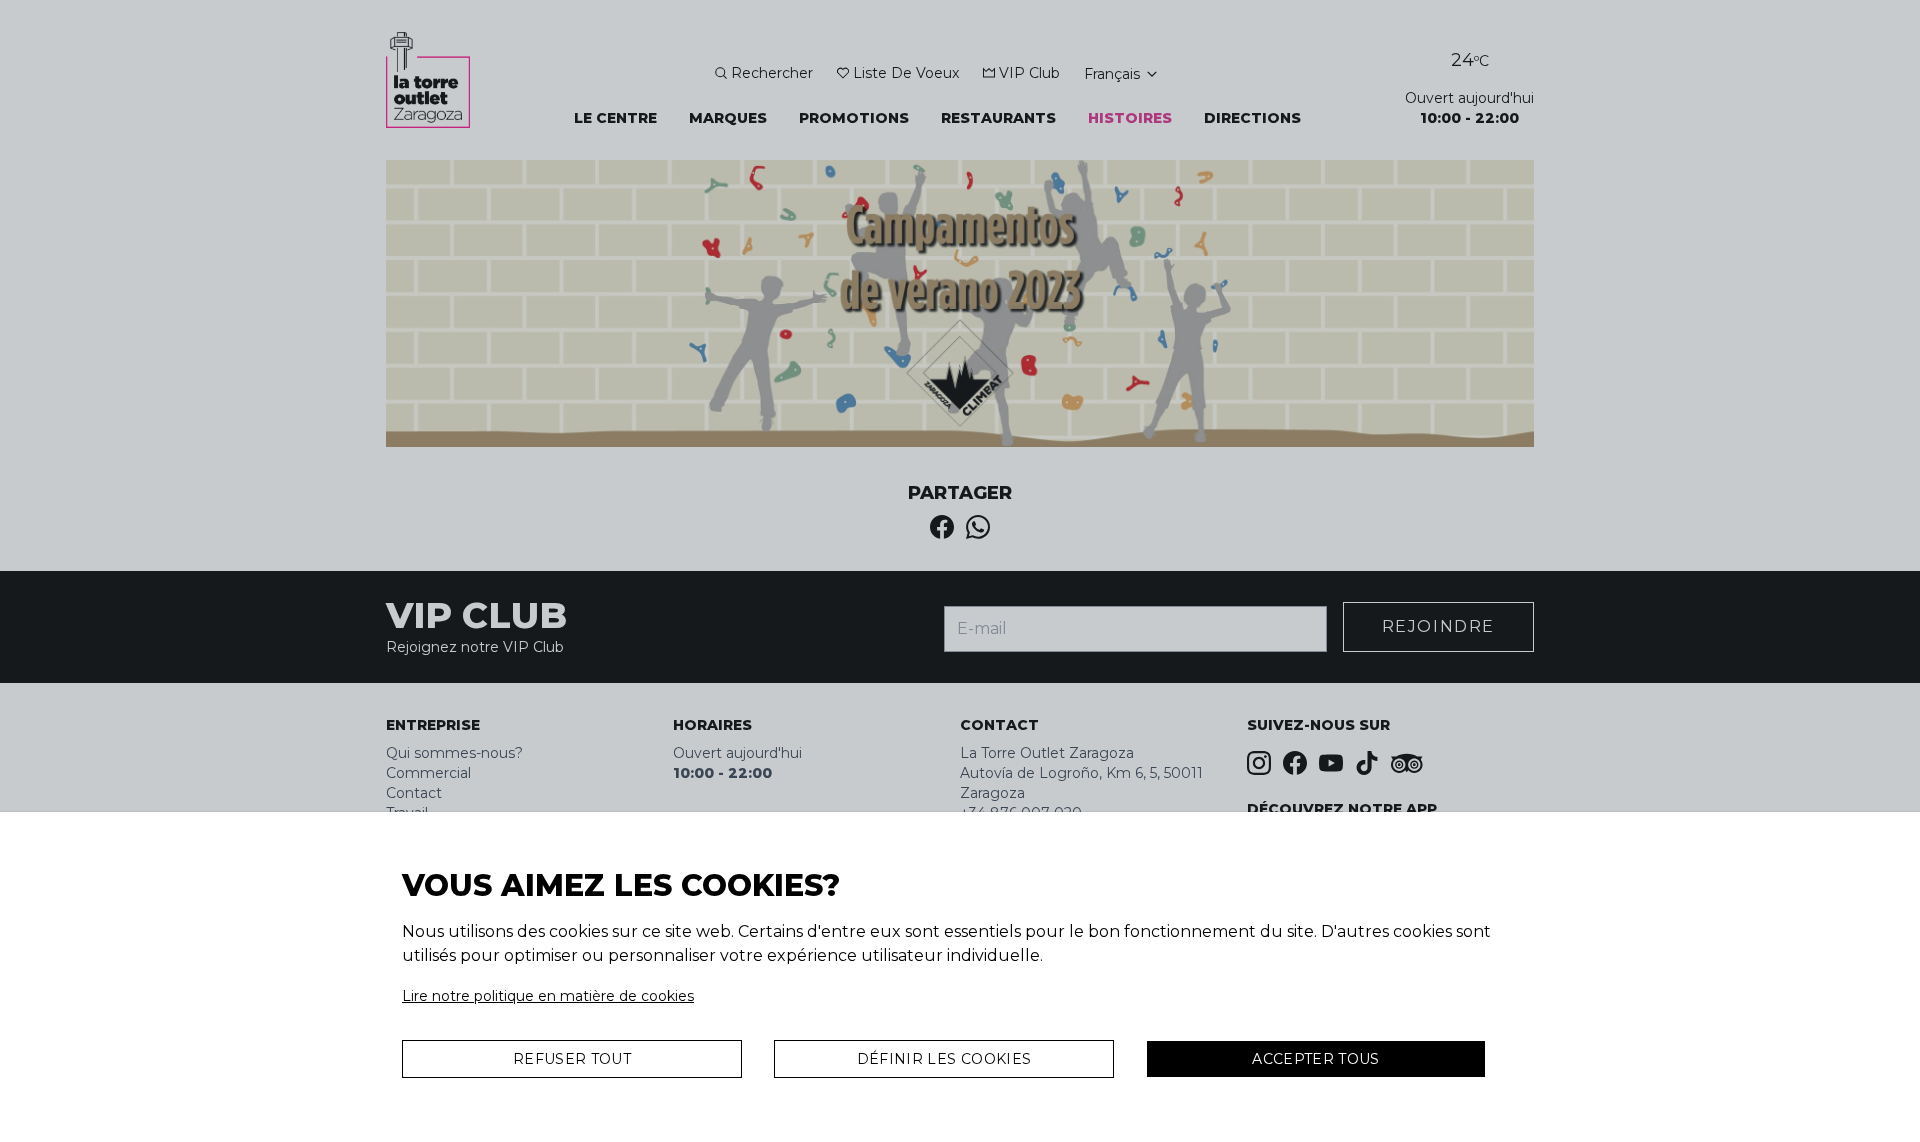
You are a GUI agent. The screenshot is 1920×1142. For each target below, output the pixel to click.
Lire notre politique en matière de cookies (548, 996)
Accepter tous (1316, 1059)
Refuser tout (572, 1059)
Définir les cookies (944, 1059)
